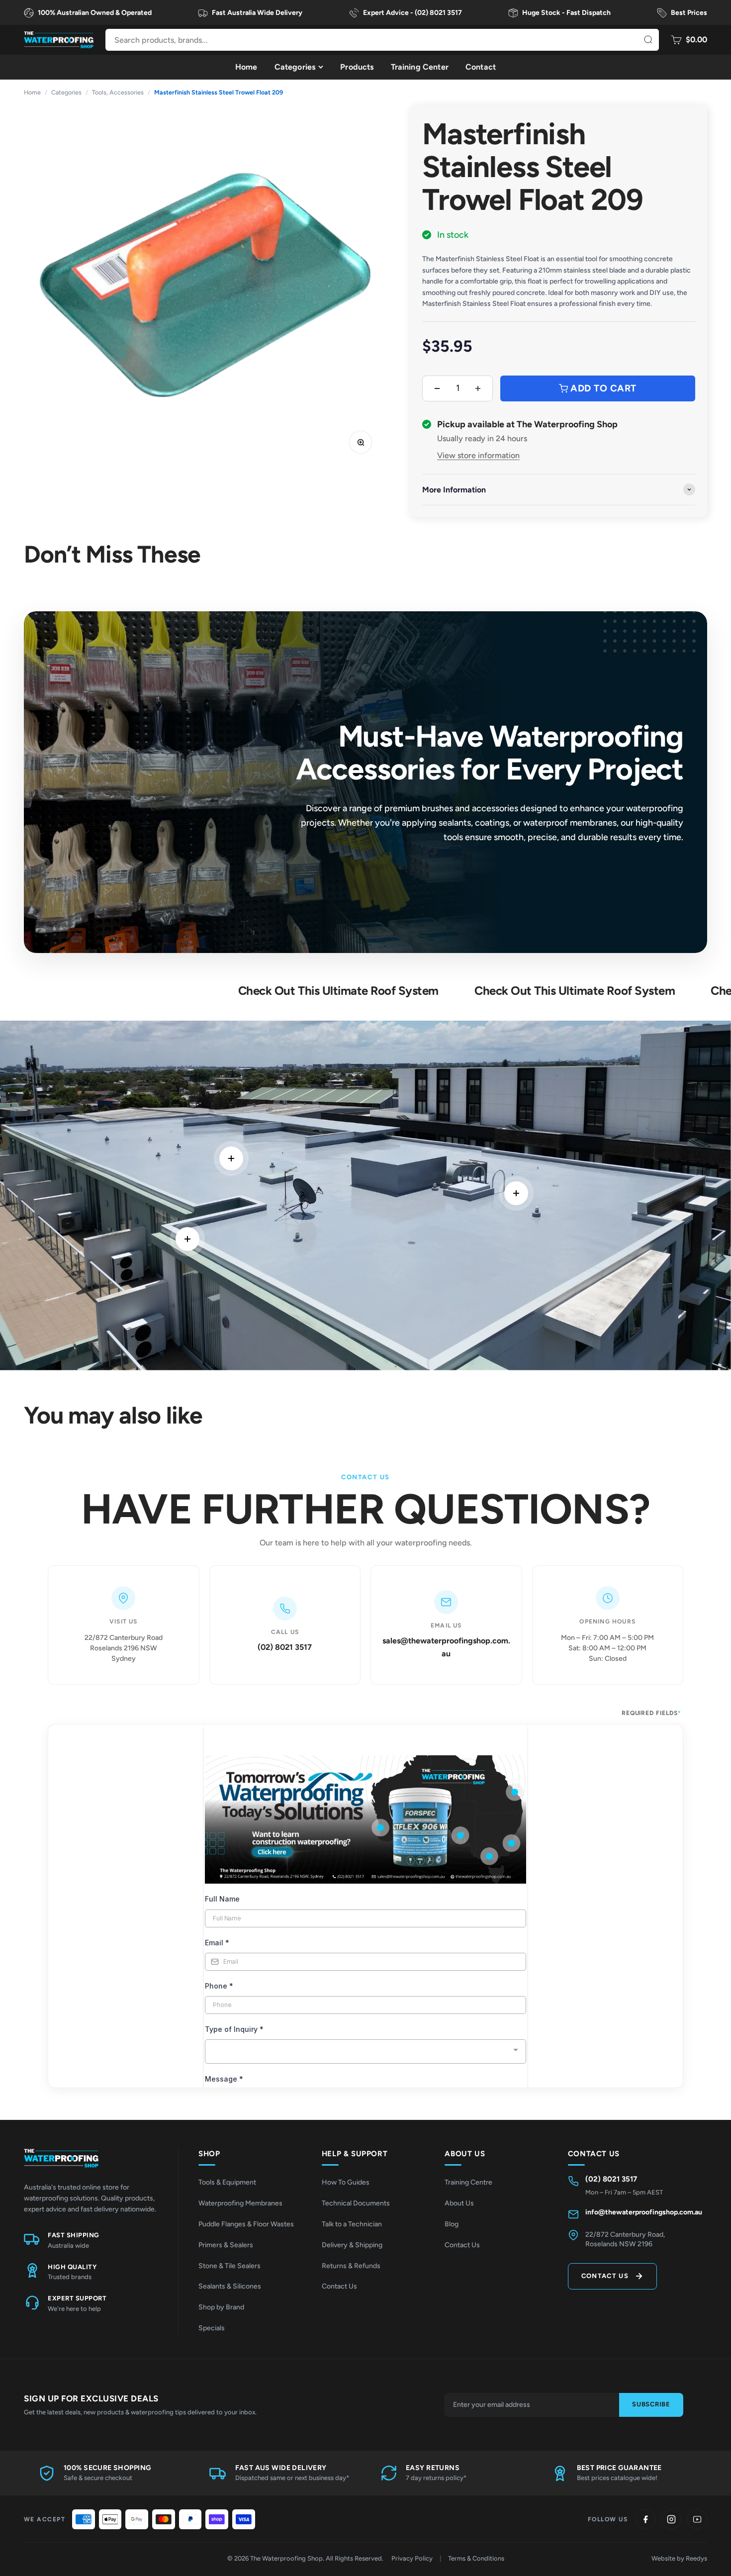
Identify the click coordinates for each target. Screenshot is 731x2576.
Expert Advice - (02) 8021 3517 (412, 13)
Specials (212, 2328)
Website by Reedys (679, 2558)
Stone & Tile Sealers (229, 2266)
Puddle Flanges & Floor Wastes (246, 2224)
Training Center (420, 67)
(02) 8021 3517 (285, 1647)
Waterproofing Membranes (240, 2203)
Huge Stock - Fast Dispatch (566, 13)
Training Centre (468, 2182)
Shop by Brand (221, 2307)
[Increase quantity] (478, 388)
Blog (452, 2224)
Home (246, 67)
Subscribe (651, 2404)
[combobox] (382, 40)
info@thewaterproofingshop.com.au (644, 2212)
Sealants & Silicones (230, 2286)
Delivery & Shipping (352, 2245)
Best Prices (689, 13)
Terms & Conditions (476, 2558)
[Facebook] (645, 2519)
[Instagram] (671, 2519)
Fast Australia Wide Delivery (257, 13)
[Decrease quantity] (437, 388)
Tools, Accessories (118, 92)
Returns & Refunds (351, 2266)
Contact (481, 67)
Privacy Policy (412, 2558)
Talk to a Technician (352, 2224)
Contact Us (339, 2286)
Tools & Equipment (227, 2182)
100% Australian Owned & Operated (95, 13)
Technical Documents (356, 2203)
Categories (295, 67)
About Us (459, 2203)
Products (357, 67)
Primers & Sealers (226, 2245)
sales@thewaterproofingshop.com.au (446, 1647)
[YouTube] (697, 2519)
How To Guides (346, 2182)
